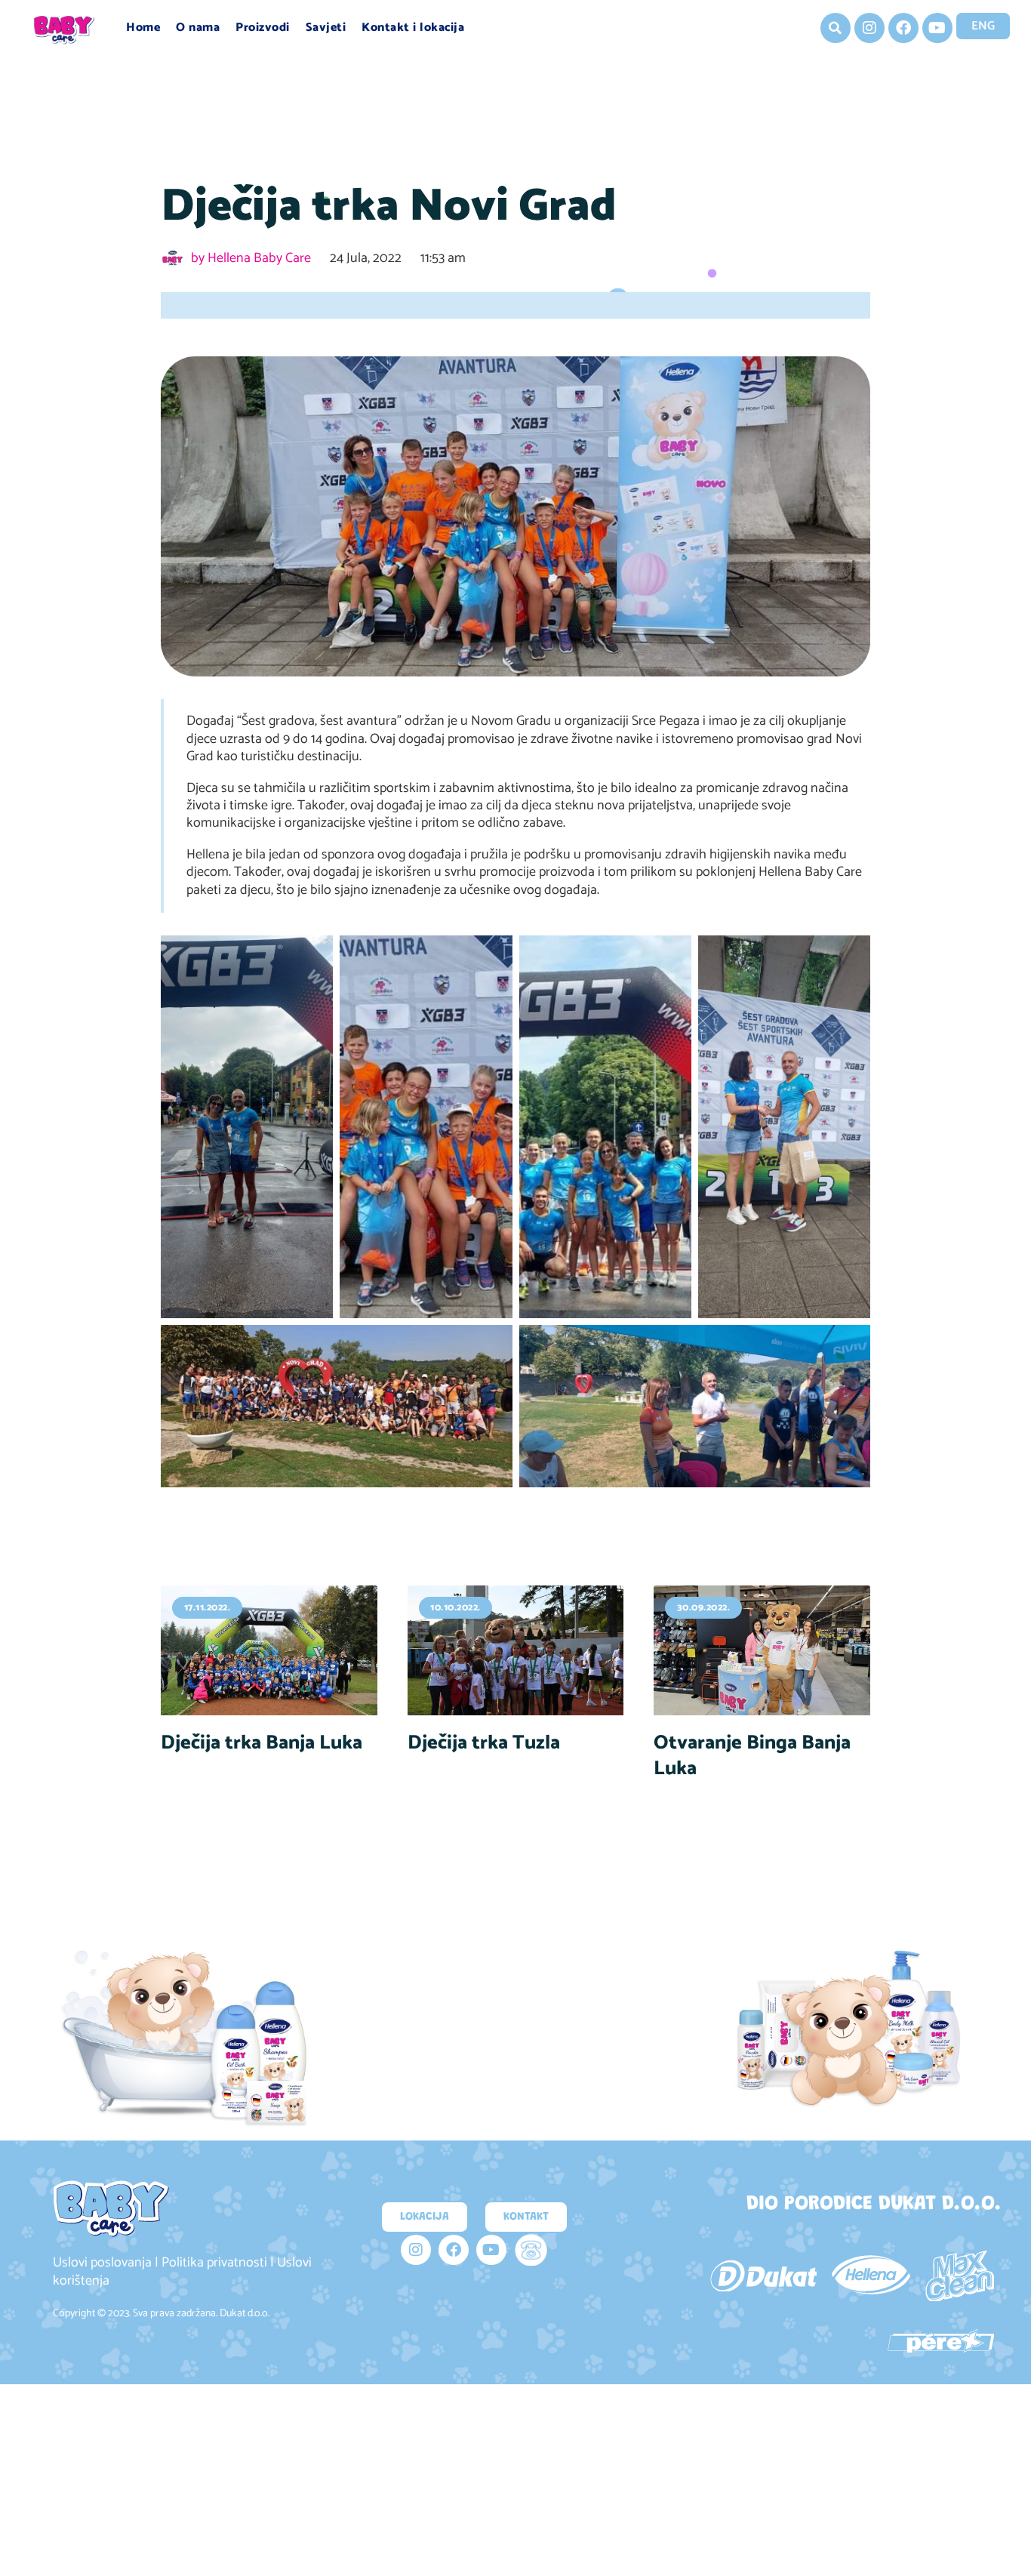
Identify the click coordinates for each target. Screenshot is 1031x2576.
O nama (198, 28)
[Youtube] (937, 28)
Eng (983, 26)
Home (143, 28)
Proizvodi (263, 28)
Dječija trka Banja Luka (262, 1743)
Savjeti (326, 28)
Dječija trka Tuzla (484, 1743)
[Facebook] (903, 28)
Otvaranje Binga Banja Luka (752, 1756)
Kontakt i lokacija (413, 28)
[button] (836, 28)
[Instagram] (869, 28)
